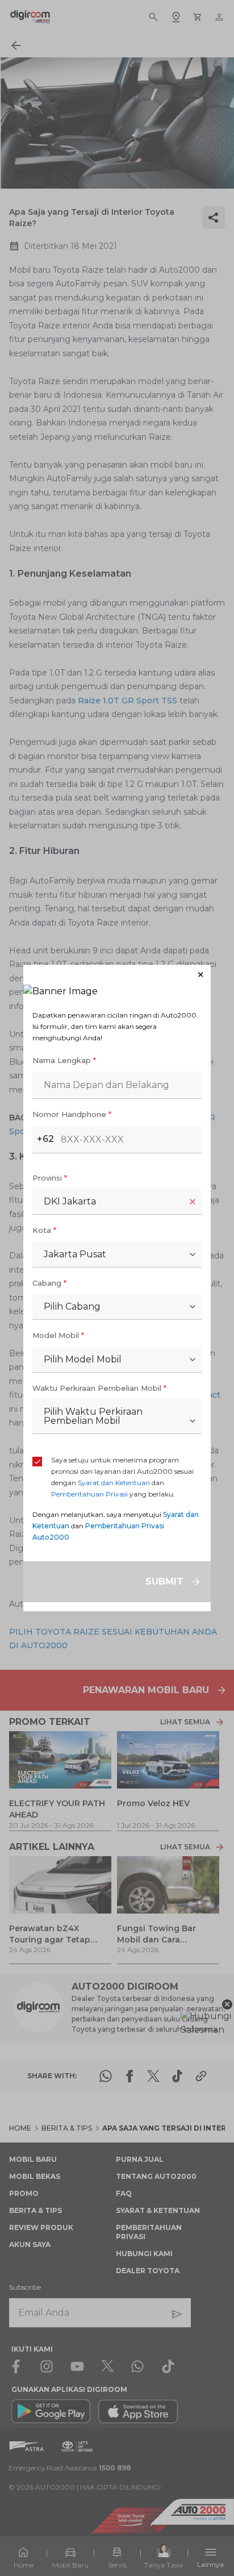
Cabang (49, 1283)
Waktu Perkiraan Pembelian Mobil (99, 1388)
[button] (117, 975)
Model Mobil (58, 1335)
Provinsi (50, 1178)
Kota (44, 1230)
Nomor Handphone (72, 1114)
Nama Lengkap (64, 1060)
